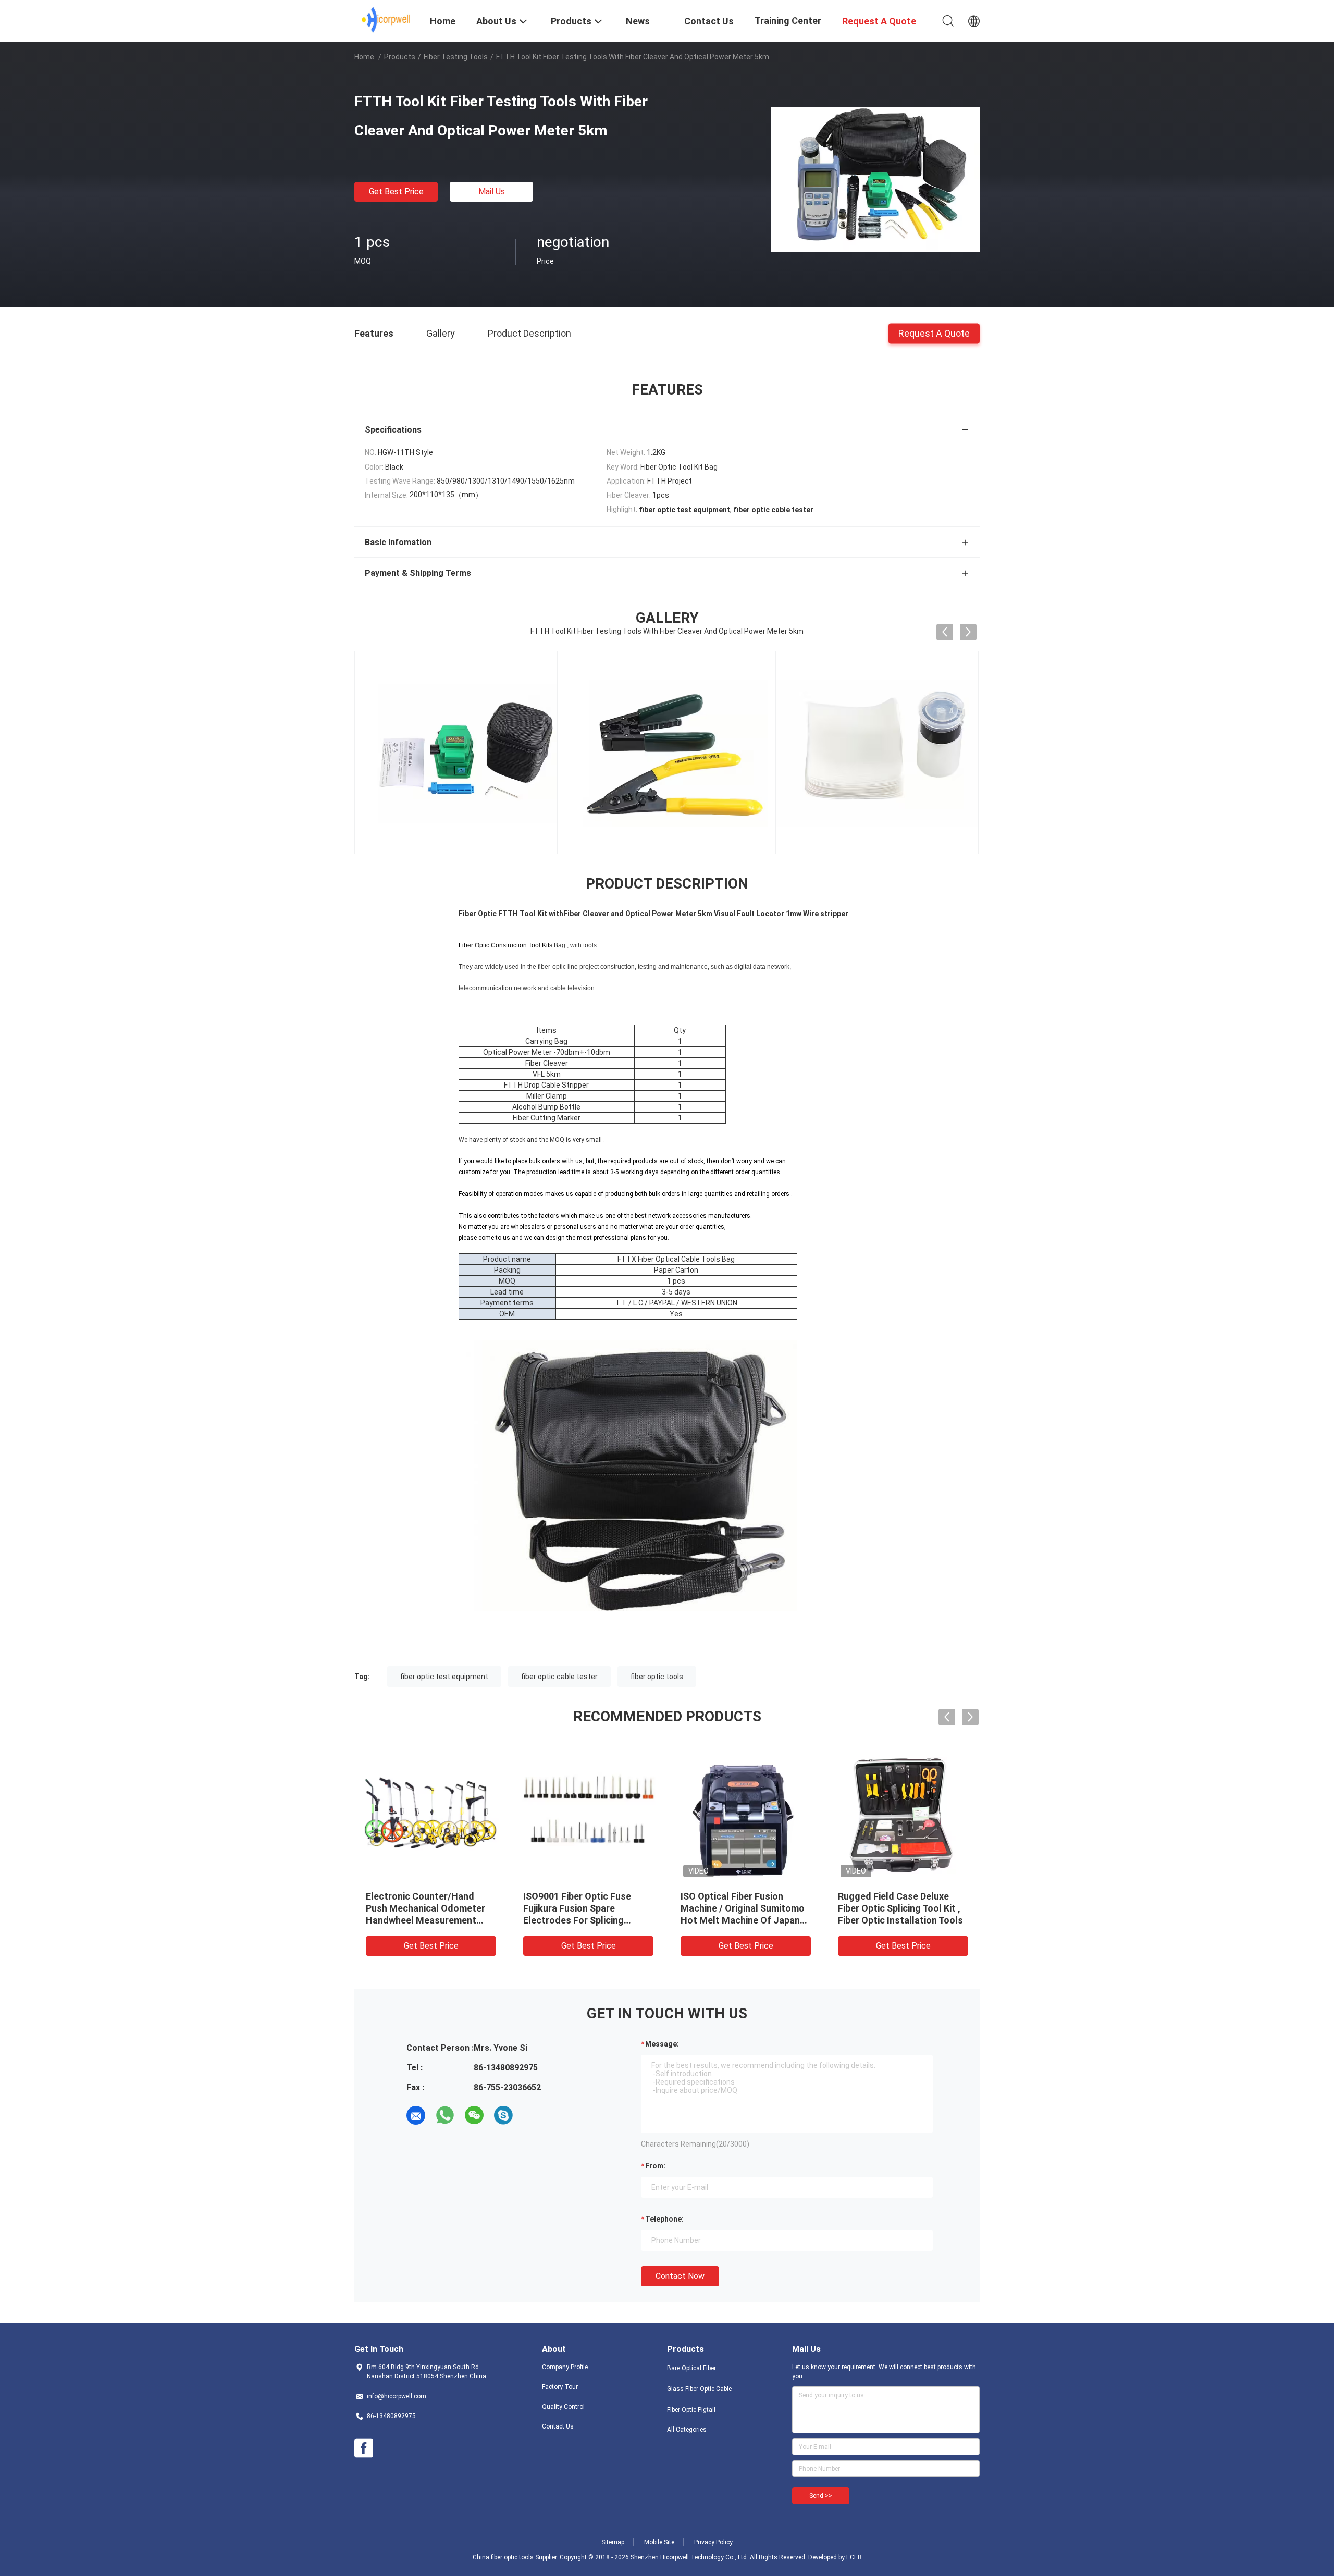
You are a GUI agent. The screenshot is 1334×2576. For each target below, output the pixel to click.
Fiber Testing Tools (456, 57)
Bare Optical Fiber (691, 2368)
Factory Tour (560, 2387)
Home (364, 57)
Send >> (821, 2496)
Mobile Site (659, 2542)
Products (400, 57)
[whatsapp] (445, 2115)
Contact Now (680, 2276)
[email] (416, 2115)
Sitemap (613, 2542)
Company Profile (565, 2367)
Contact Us (558, 2426)
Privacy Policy (713, 2542)
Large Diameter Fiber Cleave (426, 1896)
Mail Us (492, 192)
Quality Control (563, 2407)
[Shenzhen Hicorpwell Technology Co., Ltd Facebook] (364, 2448)
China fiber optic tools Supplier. (516, 2557)
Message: (662, 2044)
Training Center (788, 21)
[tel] (533, 2115)
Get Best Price (396, 192)
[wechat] (474, 2115)
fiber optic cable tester (559, 1677)
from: (655, 2166)
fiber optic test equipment (444, 1677)
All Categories (687, 2430)
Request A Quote (934, 333)
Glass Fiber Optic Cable (699, 2389)
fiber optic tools (657, 1677)
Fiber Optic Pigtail (691, 2410)
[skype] (503, 2115)
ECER (854, 2557)
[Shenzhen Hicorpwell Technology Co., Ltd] (386, 20)
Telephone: (664, 2219)
